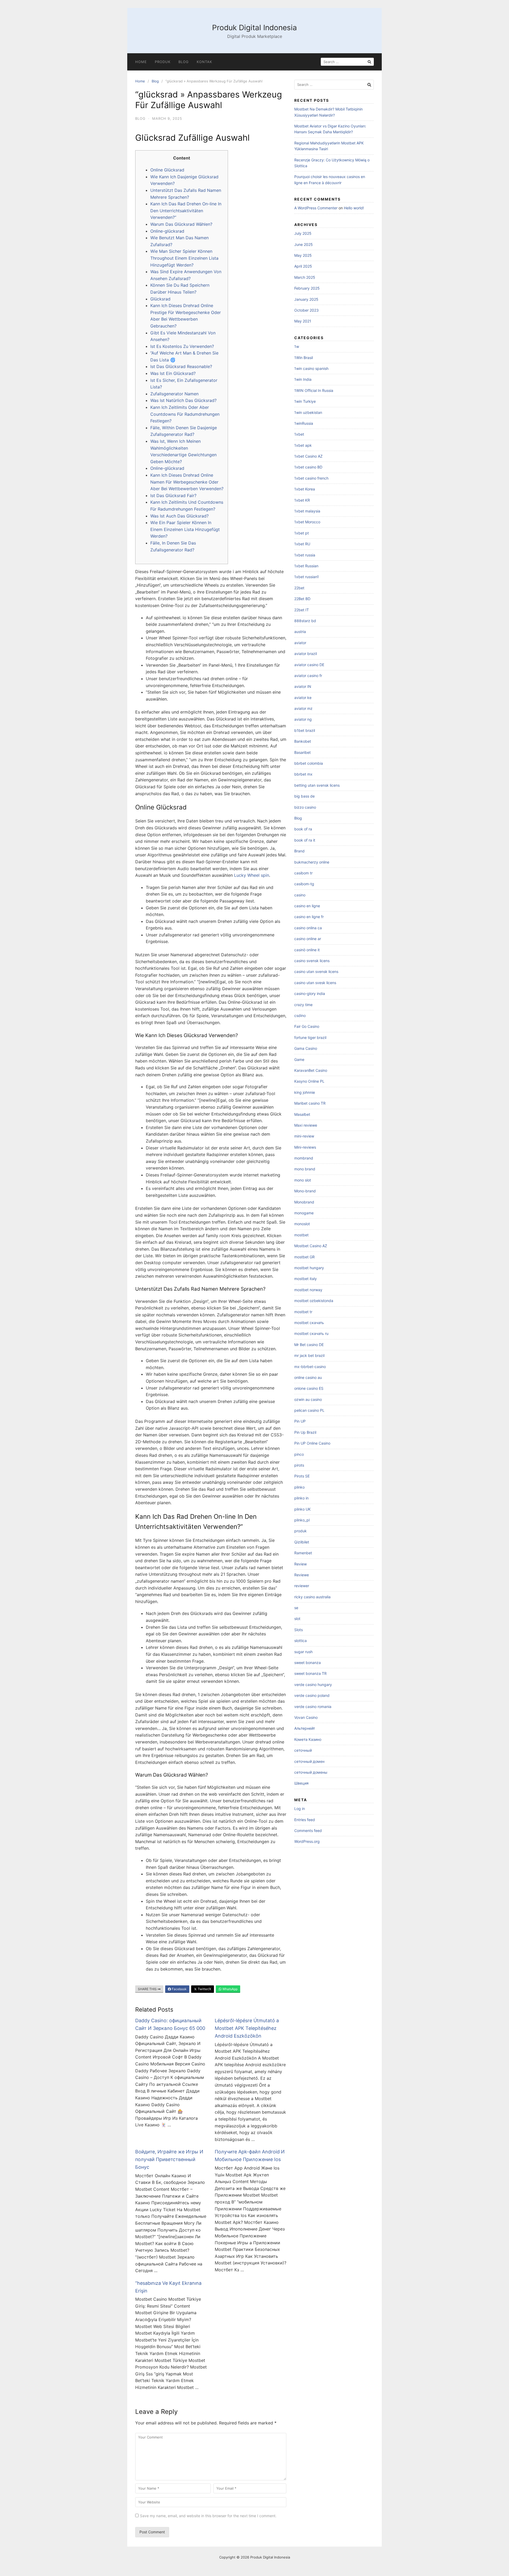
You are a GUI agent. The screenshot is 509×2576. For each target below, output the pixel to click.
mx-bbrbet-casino (310, 1367)
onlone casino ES (309, 1388)
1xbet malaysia (307, 511)
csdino (300, 1015)
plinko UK (302, 1509)
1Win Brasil (304, 358)
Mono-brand (305, 1191)
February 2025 (307, 288)
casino (300, 895)
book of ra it (305, 840)
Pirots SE (302, 1476)
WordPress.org (307, 1841)
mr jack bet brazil (309, 1355)
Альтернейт (305, 1728)
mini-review (304, 1136)
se (296, 1608)
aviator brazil (306, 654)
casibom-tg (304, 884)
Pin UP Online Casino (312, 1443)
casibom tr (303, 873)
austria (300, 632)
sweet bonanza (308, 1663)
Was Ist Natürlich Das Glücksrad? (183, 400)
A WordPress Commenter (316, 208)
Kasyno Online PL (309, 1081)
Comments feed (308, 1831)
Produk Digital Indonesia (254, 28)
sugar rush (303, 1652)
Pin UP (300, 1421)
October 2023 (306, 310)
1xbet (299, 434)
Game (299, 1059)
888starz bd (305, 621)
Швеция (301, 1783)
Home (141, 62)
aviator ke (303, 698)
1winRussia (304, 423)
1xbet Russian (306, 566)
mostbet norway (308, 1290)
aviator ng (303, 719)
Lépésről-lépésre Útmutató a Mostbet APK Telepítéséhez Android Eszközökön (247, 2028)
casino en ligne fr (309, 917)
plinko (299, 1487)
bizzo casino (305, 807)
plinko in (301, 1498)
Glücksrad (160, 299)
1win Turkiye (305, 401)
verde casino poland (312, 1695)
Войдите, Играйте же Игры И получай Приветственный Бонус (169, 2159)
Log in (300, 1809)
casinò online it (307, 950)
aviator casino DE (309, 665)
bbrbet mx (303, 774)
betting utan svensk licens (317, 785)
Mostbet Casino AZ (311, 1246)
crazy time (303, 1005)
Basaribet (302, 752)
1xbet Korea (305, 489)
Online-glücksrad (167, 231)
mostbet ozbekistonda (314, 1301)
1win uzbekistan (308, 412)
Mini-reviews (305, 1147)
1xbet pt (302, 533)
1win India (303, 379)
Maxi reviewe (306, 1125)
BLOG (184, 62)
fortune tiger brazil (310, 1037)
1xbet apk (303, 445)
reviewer (302, 1586)
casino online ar (308, 939)
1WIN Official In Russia (314, 390)
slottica (300, 1641)
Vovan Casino (306, 1717)
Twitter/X (204, 1989)
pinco (299, 1454)
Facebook (179, 1989)
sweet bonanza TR (310, 1673)
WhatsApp (230, 1989)
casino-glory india (310, 993)
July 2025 (303, 233)
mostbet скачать (309, 1323)
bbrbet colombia (309, 763)
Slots (299, 1630)
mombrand (304, 1158)
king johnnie (305, 1092)
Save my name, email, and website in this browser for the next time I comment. (208, 2516)
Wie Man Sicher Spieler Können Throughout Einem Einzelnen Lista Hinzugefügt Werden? (184, 258)
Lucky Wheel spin (252, 875)
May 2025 (303, 255)
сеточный (303, 1750)
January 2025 (306, 299)
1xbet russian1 (307, 577)
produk (300, 1531)
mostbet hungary (309, 1268)
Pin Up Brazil (305, 1432)
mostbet (301, 1235)
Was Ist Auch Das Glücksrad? (179, 516)
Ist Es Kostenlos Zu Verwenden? (182, 346)
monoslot (302, 1224)
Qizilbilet (302, 1542)
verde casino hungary (313, 1685)
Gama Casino (306, 1048)
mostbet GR (304, 1257)
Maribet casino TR (310, 1103)
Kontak (204, 62)
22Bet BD (302, 599)
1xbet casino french (311, 478)
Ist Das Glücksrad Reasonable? (181, 366)
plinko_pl (302, 1520)
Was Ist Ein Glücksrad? (173, 373)
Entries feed (305, 1820)
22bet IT (302, 610)
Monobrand (304, 1202)
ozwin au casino (308, 1399)
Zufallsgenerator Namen (174, 394)
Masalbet (302, 1114)
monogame (304, 1213)
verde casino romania (313, 1707)
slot (297, 1619)
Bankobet (303, 741)
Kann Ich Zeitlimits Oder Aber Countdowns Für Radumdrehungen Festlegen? (185, 414)
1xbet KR (302, 500)
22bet (299, 588)
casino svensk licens (312, 961)
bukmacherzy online (312, 862)
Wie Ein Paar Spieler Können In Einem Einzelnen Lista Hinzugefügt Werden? (185, 529)
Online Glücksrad (167, 170)
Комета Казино (308, 1739)
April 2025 (303, 266)
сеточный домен (309, 1761)
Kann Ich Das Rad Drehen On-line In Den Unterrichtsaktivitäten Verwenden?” (186, 211)
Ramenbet (303, 1553)
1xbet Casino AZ (308, 456)
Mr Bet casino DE (309, 1345)
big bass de (304, 796)
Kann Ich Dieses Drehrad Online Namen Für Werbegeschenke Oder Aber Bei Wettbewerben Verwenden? (187, 482)
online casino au (308, 1377)
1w (297, 346)
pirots (299, 1465)
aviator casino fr (308, 676)
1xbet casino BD (308, 467)
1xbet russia (305, 555)
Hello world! (354, 208)
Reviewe (302, 1575)
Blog (155, 81)
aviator (300, 643)
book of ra (303, 829)
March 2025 (305, 277)
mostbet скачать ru (311, 1333)
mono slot (303, 1180)
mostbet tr (303, 1312)
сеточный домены (311, 1772)
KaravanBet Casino (311, 1070)
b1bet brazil (305, 730)
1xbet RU (302, 544)
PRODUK (163, 62)
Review (300, 1564)
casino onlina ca (308, 928)
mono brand (305, 1169)
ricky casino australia (312, 1597)
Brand (299, 851)
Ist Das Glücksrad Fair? (173, 495)
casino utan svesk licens (315, 983)
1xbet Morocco (307, 522)
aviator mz (303, 708)
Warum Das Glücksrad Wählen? (181, 224)
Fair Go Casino (307, 1026)
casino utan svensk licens (316, 971)
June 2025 (304, 244)
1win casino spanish (311, 368)
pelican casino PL (309, 1410)
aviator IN (303, 686)
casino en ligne (307, 906)
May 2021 (303, 321)
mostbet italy (306, 1279)
